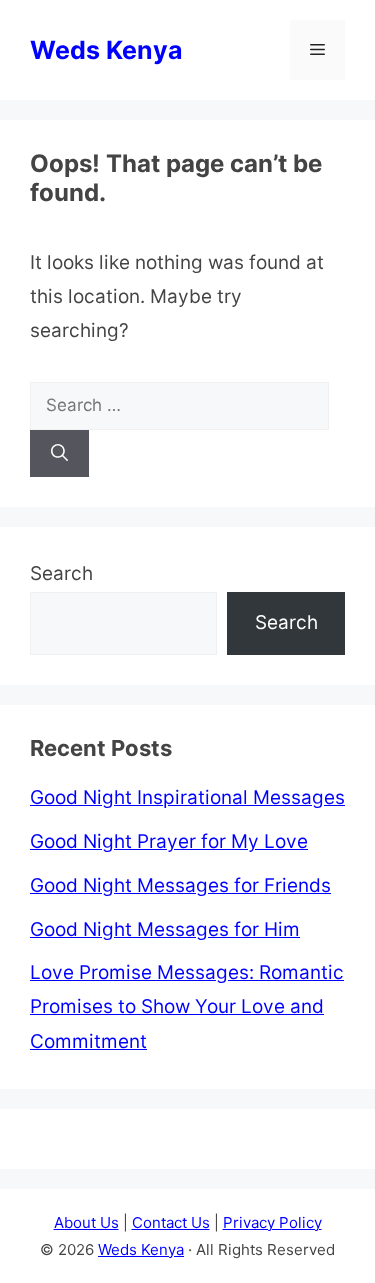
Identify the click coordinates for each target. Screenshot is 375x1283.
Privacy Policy (272, 1222)
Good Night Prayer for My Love (169, 841)
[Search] (59, 454)
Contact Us (171, 1222)
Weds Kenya (106, 50)
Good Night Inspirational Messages (187, 797)
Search (61, 573)
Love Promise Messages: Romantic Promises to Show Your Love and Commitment (187, 1006)
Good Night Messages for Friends (180, 885)
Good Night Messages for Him (165, 929)
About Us (86, 1222)
